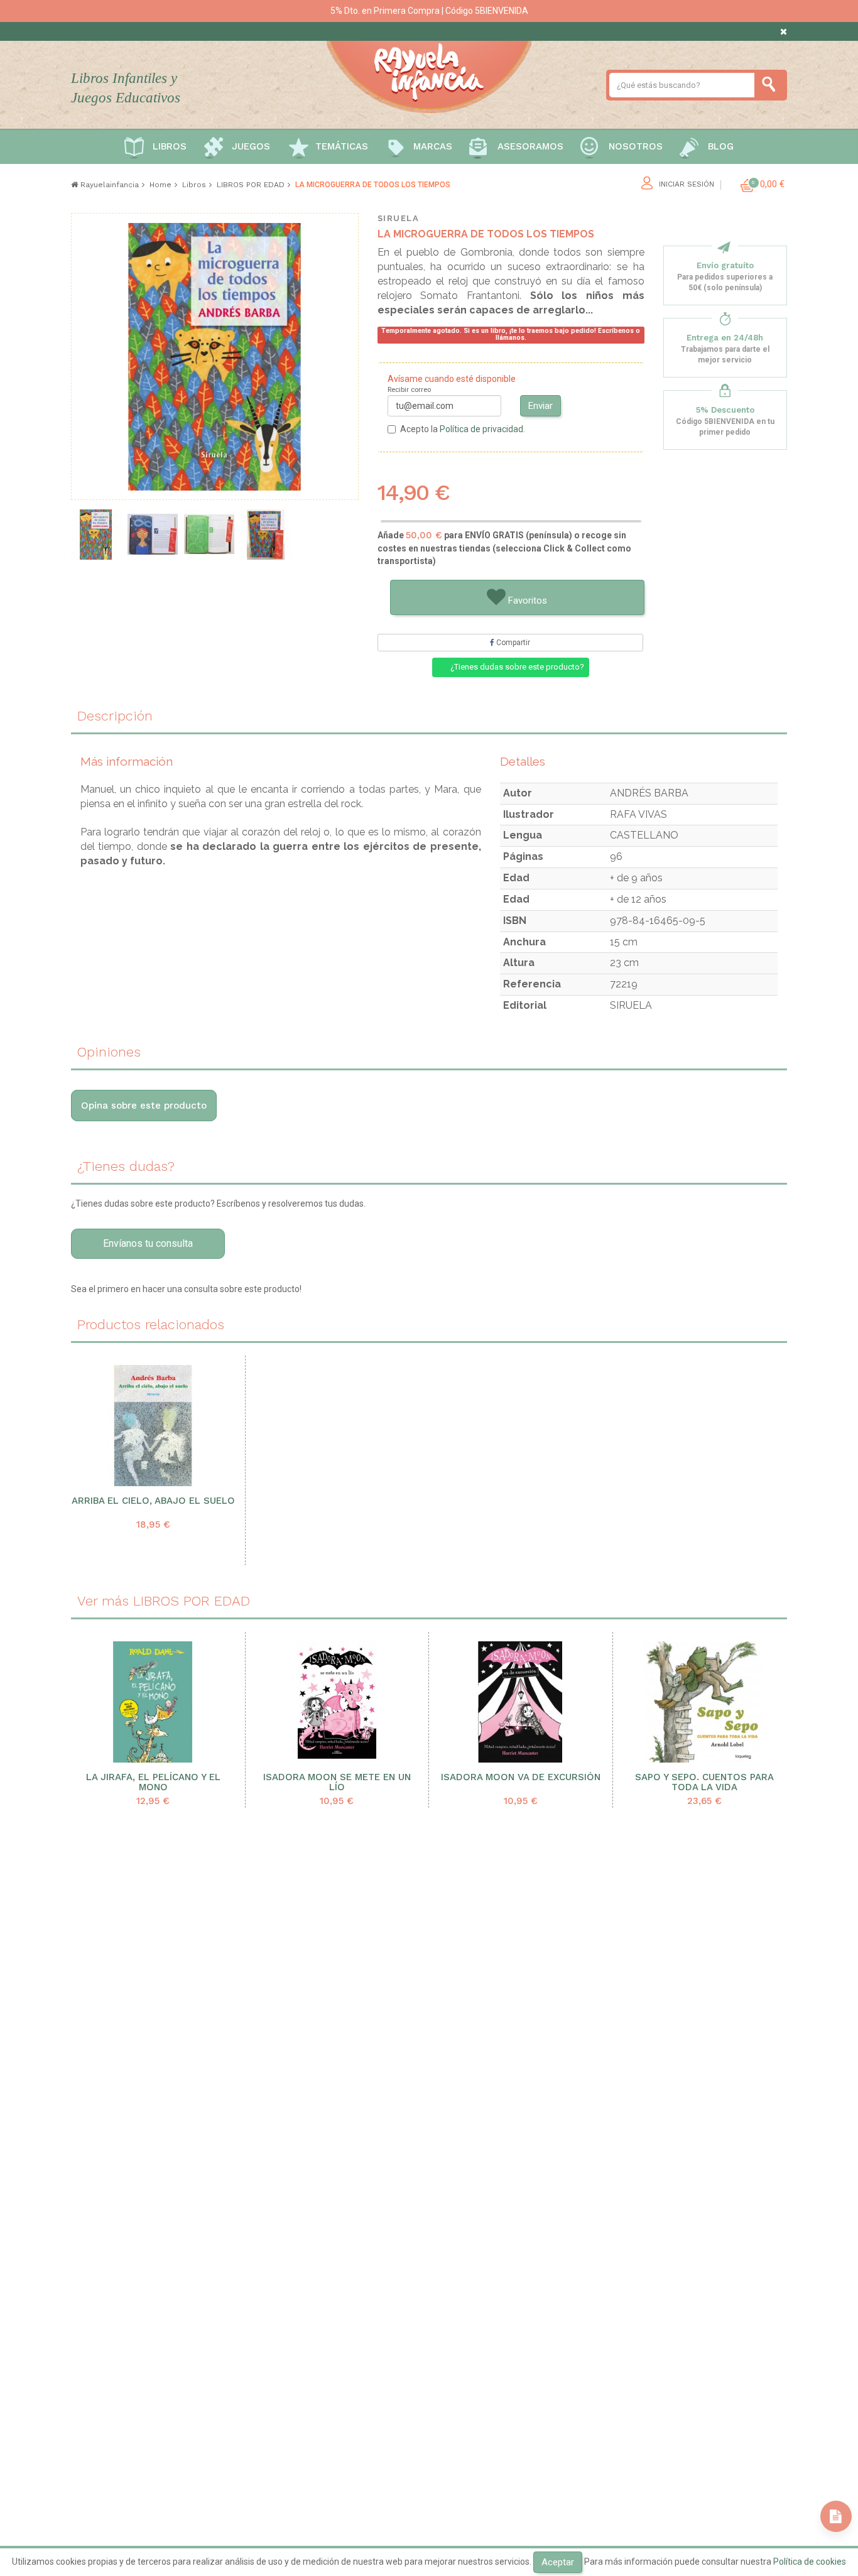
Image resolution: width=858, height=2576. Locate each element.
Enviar (540, 406)
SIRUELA (399, 218)
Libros (170, 146)
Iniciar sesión (687, 184)
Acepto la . (463, 429)
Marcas (433, 146)
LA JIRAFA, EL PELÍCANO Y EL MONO (153, 1783)
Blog (721, 146)
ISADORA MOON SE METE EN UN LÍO (337, 1783)
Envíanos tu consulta (148, 1243)
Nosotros (636, 146)
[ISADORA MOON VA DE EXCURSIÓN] (521, 1702)
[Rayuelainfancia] (429, 75)
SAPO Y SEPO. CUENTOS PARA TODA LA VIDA (704, 1783)
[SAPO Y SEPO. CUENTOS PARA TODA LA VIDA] (705, 1702)
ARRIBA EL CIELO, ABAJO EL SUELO (153, 1501)
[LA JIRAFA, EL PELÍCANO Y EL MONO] (153, 1702)
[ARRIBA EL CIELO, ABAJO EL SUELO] (153, 1426)
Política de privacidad (481, 429)
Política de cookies (810, 2562)
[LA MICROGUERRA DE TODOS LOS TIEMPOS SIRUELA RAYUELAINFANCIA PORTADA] (96, 535)
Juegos (251, 146)
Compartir (512, 643)
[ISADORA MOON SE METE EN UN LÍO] (337, 1702)
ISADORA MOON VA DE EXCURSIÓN (521, 1777)
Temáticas (342, 146)
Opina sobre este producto (144, 1106)
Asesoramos (530, 146)
